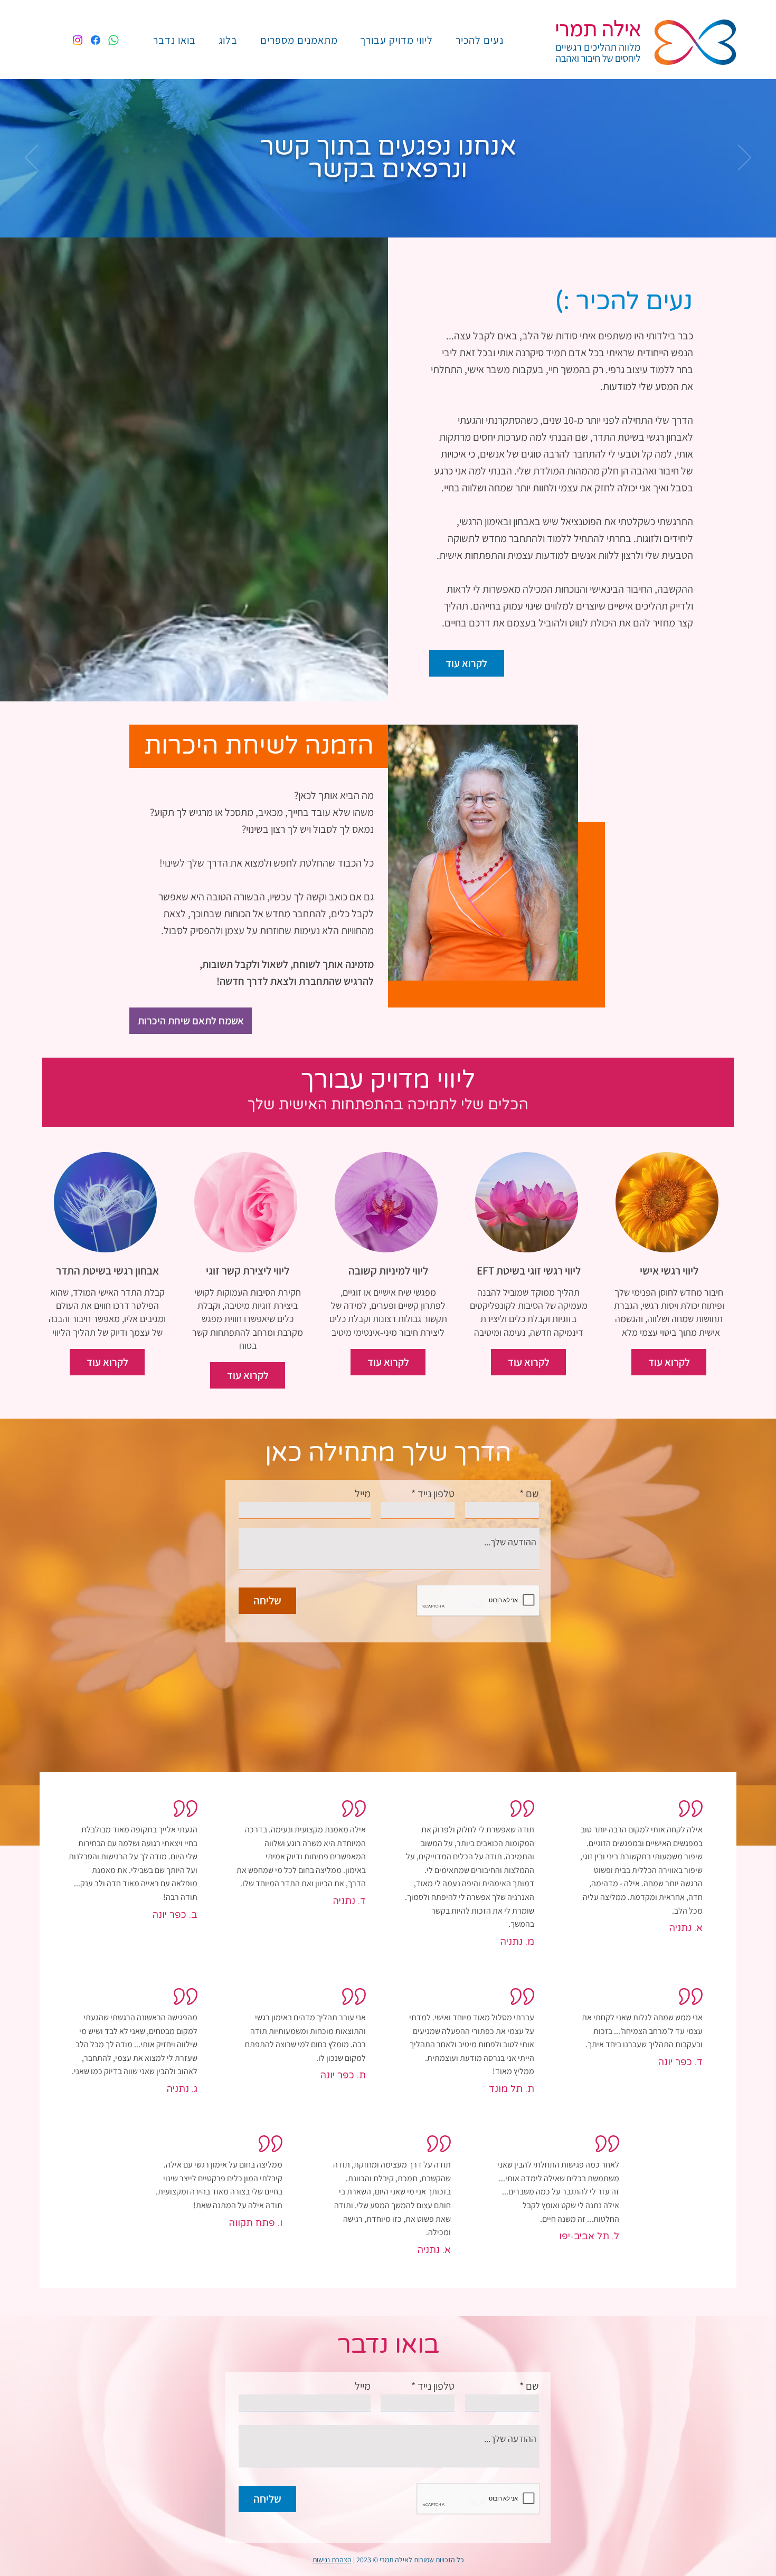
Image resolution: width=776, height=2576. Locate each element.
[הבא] (745, 158)
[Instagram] (78, 40)
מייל (363, 1494)
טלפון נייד (436, 1494)
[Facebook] (96, 40)
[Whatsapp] (113, 40)
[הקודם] (31, 158)
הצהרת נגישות (332, 2560)
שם (532, 1494)
